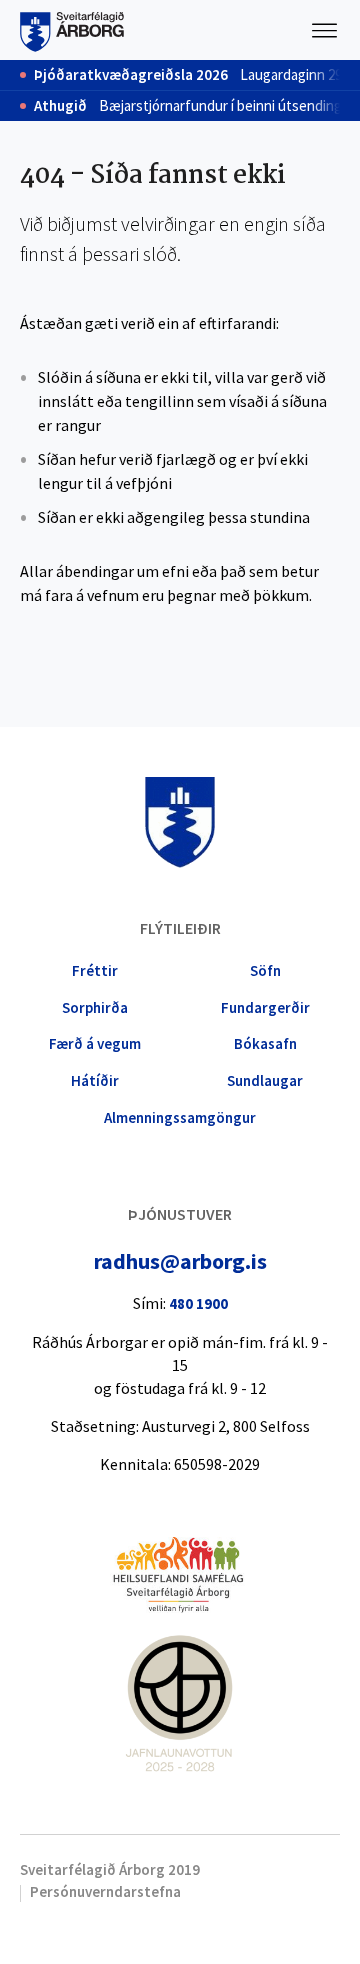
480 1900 (198, 1303)
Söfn (265, 970)
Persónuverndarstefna (105, 1891)
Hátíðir (95, 1080)
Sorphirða (95, 1007)
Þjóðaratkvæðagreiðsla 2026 (131, 75)
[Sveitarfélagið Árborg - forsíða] (72, 30)
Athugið (60, 106)
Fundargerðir (265, 1007)
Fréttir (95, 970)
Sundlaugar (265, 1080)
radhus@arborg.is (180, 1261)
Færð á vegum (95, 1043)
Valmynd (325, 30)
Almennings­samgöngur (180, 1117)
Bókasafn (265, 1043)
